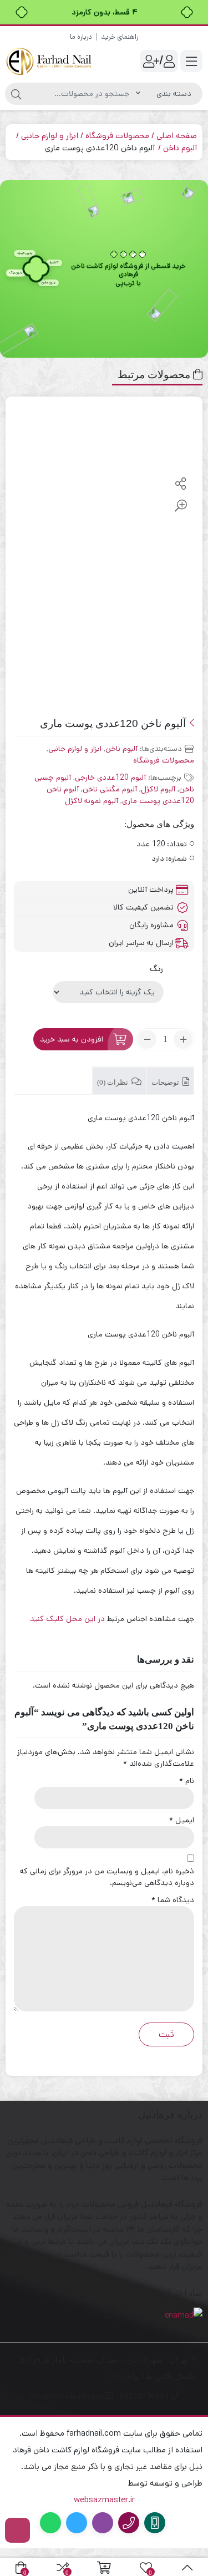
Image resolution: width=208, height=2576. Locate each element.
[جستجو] (16, 94)
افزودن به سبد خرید (72, 1039)
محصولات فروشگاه (117, 136)
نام (187, 1781)
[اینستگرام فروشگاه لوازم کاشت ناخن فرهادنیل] (17, 2530)
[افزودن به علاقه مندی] (181, 462)
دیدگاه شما (173, 1900)
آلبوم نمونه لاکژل (92, 801)
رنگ (156, 969)
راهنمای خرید (120, 37)
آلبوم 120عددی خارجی (110, 778)
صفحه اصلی (177, 136)
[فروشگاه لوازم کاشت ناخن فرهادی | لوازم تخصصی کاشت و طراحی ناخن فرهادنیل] (50, 61)
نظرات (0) (113, 1082)
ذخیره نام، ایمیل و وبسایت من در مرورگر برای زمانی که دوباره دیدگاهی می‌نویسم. (107, 1877)
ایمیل (182, 1820)
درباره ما (81, 37)
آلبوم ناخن (180, 148)
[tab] (170, 1081)
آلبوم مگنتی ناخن (110, 789)
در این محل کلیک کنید (69, 1619)
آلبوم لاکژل (158, 789)
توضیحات (166, 1082)
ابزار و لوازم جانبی (50, 136)
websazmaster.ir (104, 2500)
